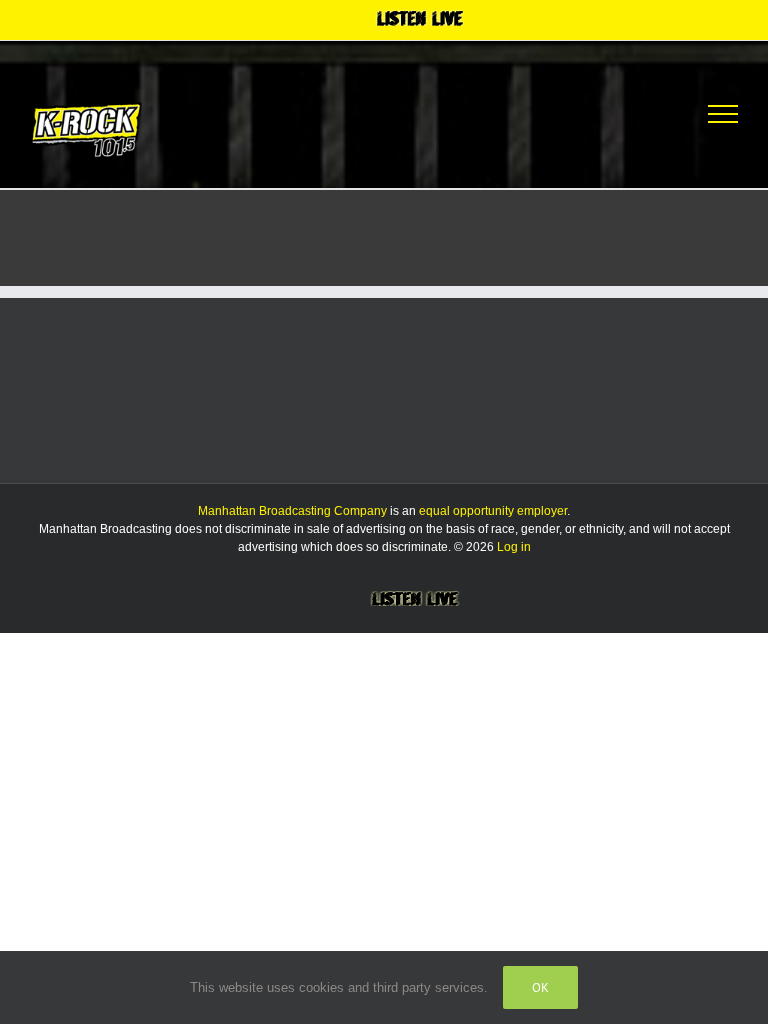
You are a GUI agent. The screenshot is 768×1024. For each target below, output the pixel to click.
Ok (540, 987)
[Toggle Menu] (723, 114)
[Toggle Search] (649, 113)
